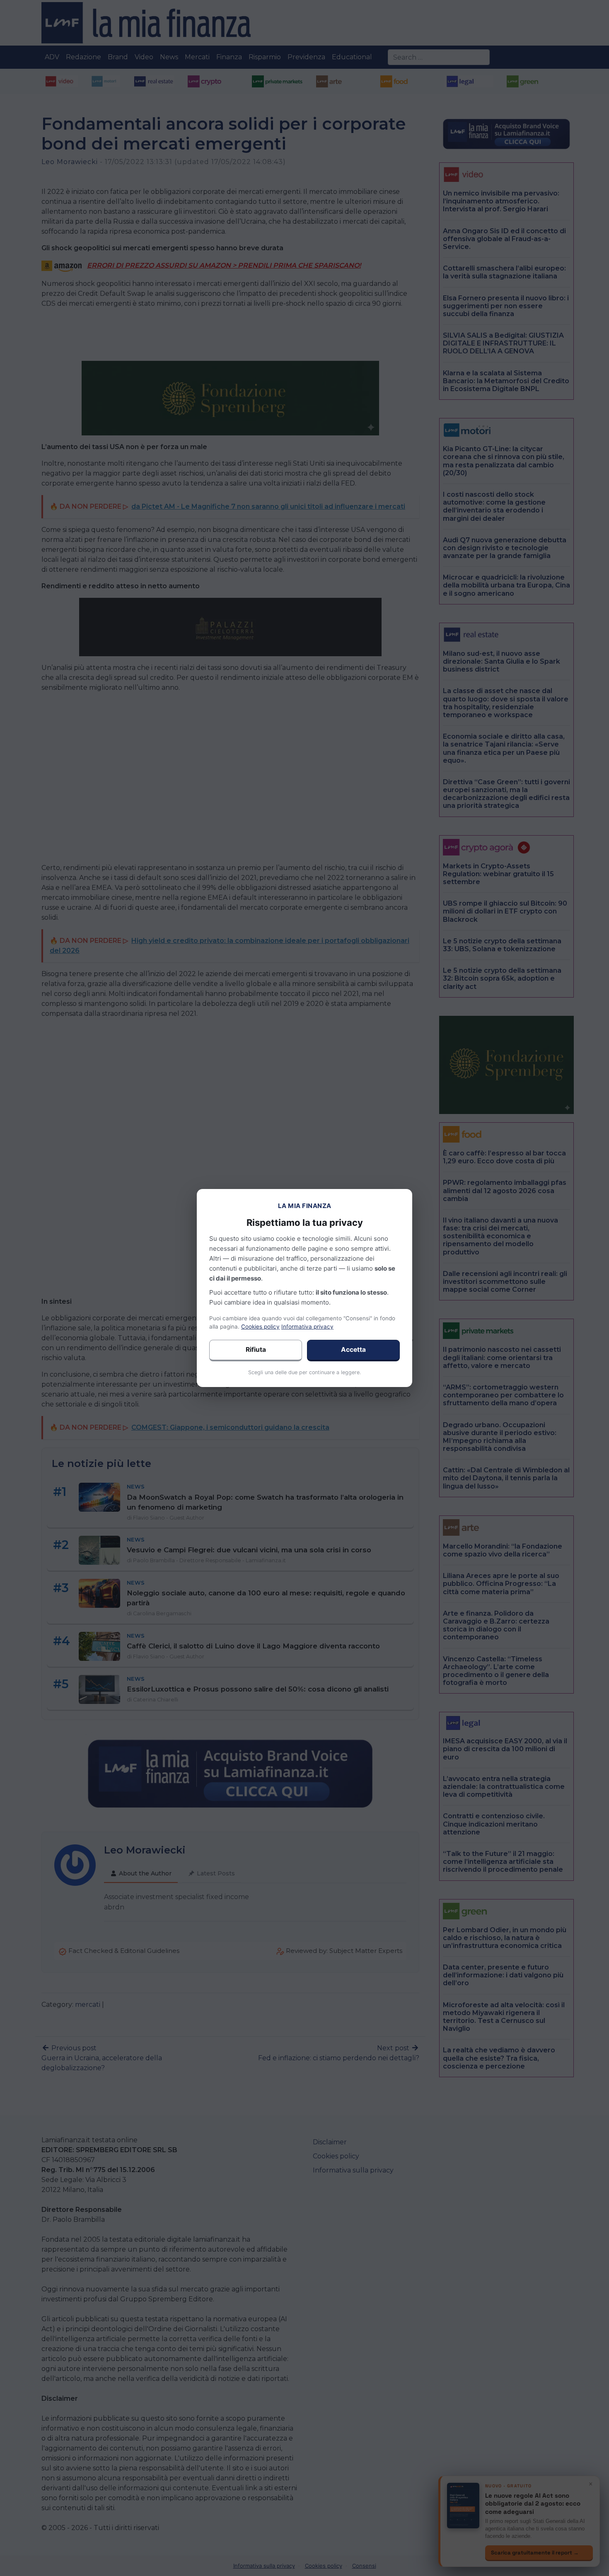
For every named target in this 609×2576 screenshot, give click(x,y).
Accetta (353, 1350)
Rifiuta (256, 1350)
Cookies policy (260, 1327)
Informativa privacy (307, 1327)
